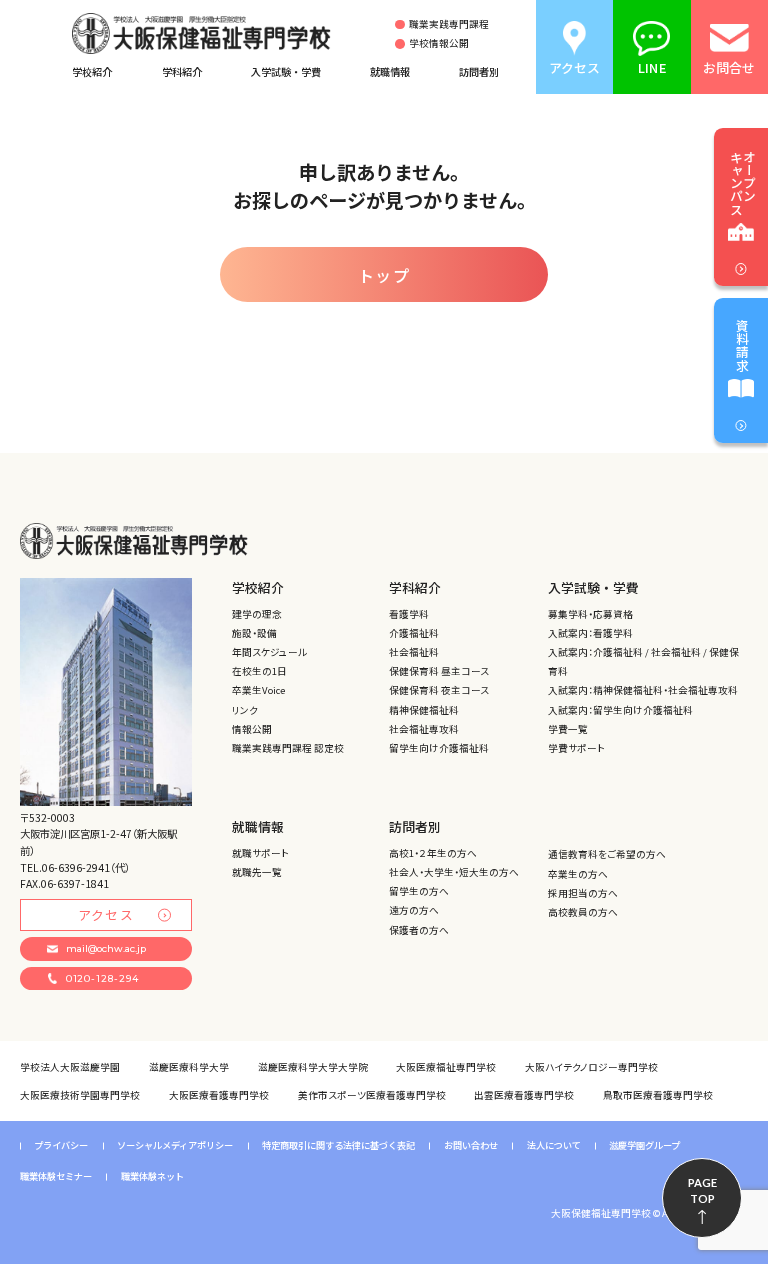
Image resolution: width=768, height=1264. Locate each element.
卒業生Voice (258, 690)
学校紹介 (92, 71)
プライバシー (61, 1146)
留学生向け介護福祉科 (439, 748)
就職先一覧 (257, 872)
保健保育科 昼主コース (439, 671)
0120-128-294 (103, 978)
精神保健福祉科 (424, 710)
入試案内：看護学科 (590, 633)
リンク (245, 710)
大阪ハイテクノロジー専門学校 (591, 1067)
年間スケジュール (269, 652)
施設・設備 (254, 633)
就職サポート (260, 853)
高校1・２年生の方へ (433, 853)
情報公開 (252, 729)
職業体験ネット (152, 1177)
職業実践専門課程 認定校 (288, 748)
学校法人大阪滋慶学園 (70, 1067)
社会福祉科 (414, 652)
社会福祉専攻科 (424, 729)
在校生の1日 (259, 671)
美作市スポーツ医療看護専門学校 (372, 1095)
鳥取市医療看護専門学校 (658, 1095)
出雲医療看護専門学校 (524, 1095)
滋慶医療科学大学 (189, 1067)
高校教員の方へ (583, 912)
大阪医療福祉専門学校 (446, 1067)
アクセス (106, 914)
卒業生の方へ (578, 874)
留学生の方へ (419, 891)
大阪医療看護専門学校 (219, 1095)
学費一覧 (568, 729)
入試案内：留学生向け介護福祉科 (620, 710)
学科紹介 (182, 71)
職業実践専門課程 (449, 25)
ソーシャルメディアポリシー (175, 1146)
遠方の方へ (414, 910)
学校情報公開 (439, 44)
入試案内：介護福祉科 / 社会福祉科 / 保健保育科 (643, 661)
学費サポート (576, 748)
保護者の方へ (419, 930)
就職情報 (390, 71)
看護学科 (409, 614)
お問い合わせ (471, 1146)
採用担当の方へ (583, 893)
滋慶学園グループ (644, 1146)
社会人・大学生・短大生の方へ (454, 872)
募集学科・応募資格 (590, 614)
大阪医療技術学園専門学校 (80, 1095)
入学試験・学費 (286, 71)
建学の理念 (257, 614)
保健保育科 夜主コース (439, 690)
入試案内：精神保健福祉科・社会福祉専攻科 (643, 690)
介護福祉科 (414, 633)
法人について (554, 1146)
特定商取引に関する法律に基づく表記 (338, 1146)
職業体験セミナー (56, 1177)
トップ (384, 275)
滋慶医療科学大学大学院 (313, 1067)
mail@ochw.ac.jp (106, 948)
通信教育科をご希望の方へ (607, 854)
